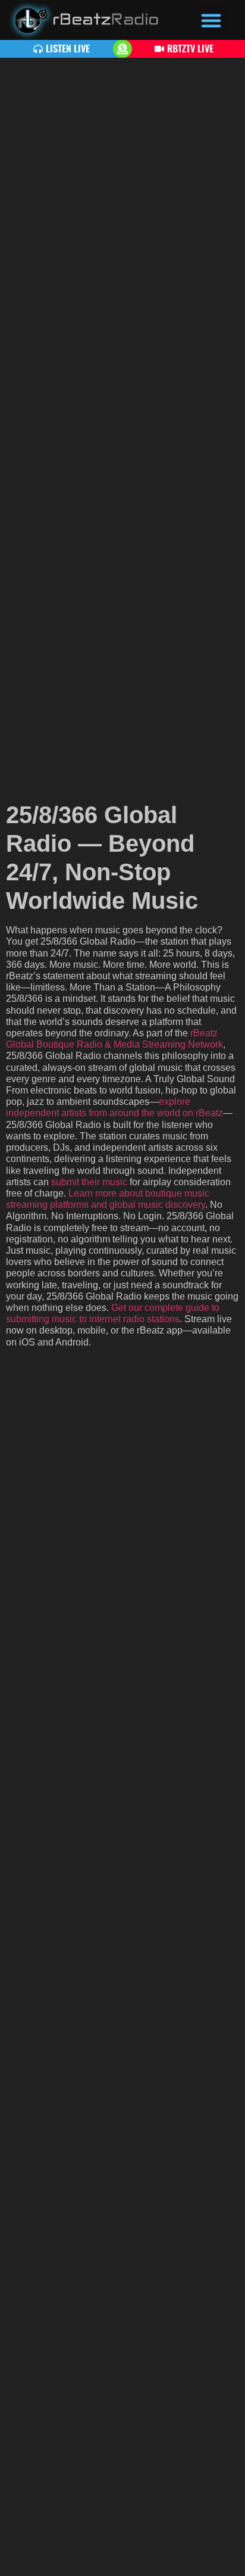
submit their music (89, 1182)
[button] (211, 20)
